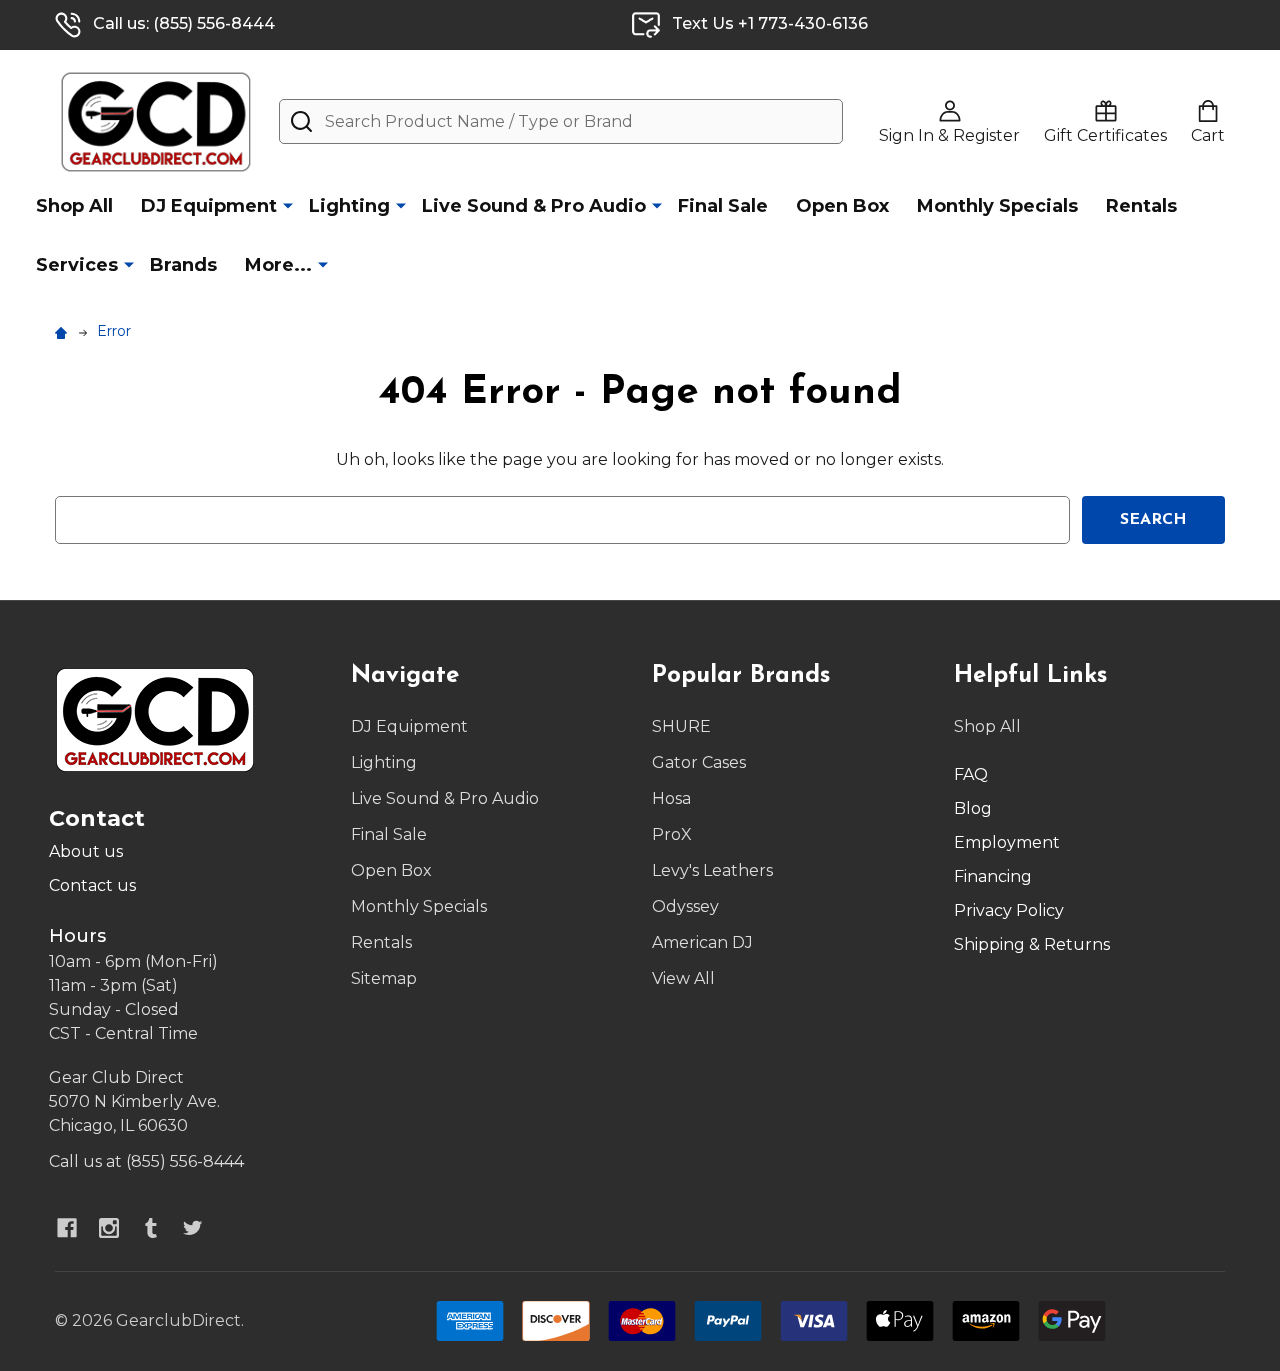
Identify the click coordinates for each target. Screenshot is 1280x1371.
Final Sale (723, 206)
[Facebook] (67, 1228)
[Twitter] (193, 1228)
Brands (183, 265)
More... (278, 265)
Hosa (671, 798)
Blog (973, 808)
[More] (288, 205)
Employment (1007, 842)
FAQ (971, 774)
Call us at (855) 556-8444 (146, 1161)
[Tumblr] (151, 1228)
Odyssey (685, 906)
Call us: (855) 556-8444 (184, 23)
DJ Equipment (209, 206)
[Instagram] (109, 1228)
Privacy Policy (1009, 910)
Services (77, 265)
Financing (993, 876)
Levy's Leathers (712, 870)
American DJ (702, 942)
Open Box (842, 206)
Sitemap (384, 978)
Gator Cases (699, 762)
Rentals (1141, 206)
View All (683, 978)
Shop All (74, 206)
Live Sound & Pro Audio (534, 206)
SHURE (681, 726)
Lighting (349, 206)
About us (86, 851)
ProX (672, 834)
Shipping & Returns (1032, 944)
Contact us (92, 885)
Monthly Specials (997, 206)
